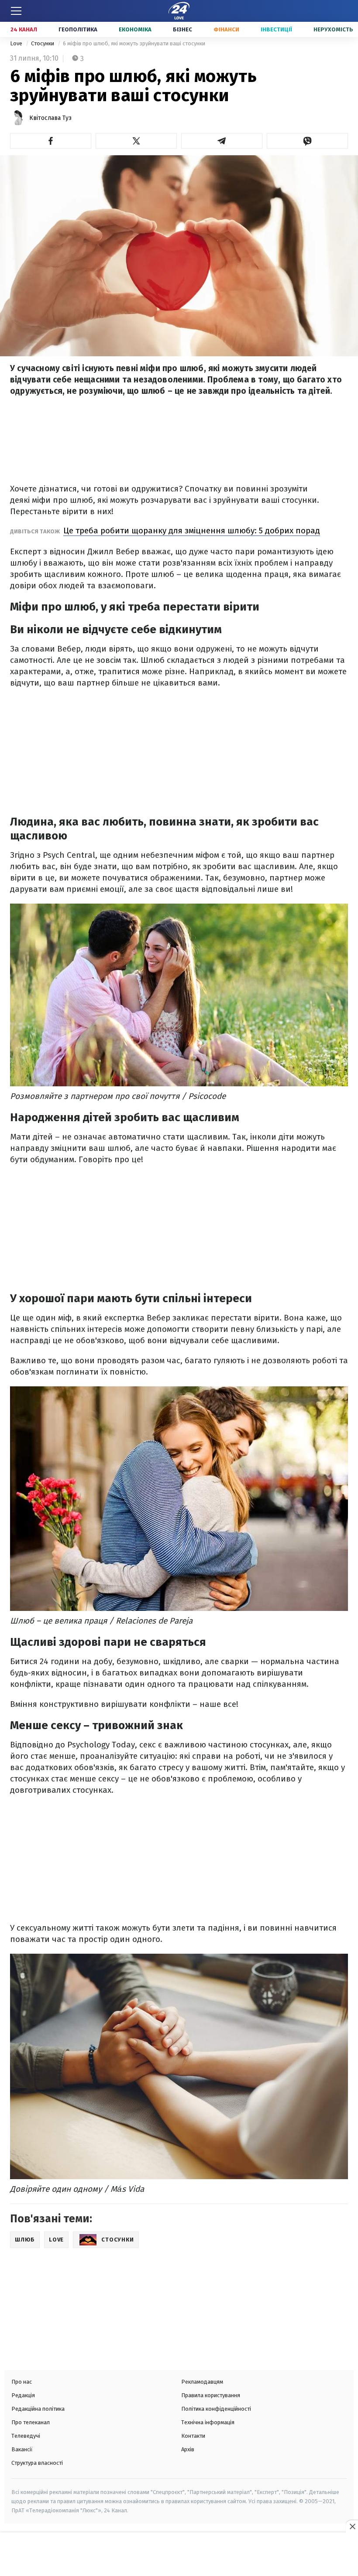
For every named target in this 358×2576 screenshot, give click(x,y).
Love (17, 43)
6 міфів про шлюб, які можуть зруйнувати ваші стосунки (134, 43)
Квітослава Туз (50, 118)
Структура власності (37, 2463)
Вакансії (22, 2449)
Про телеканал (31, 2422)
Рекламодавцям (202, 2382)
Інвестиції (276, 29)
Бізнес (182, 29)
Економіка (135, 29)
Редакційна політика (38, 2409)
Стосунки (43, 43)
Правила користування (211, 2395)
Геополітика (78, 29)
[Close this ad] (352, 2526)
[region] (179, 2555)
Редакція (23, 2395)
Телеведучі (26, 2436)
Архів (188, 2449)
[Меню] (16, 11)
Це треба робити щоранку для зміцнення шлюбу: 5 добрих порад (192, 531)
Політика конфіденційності (216, 2409)
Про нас (22, 2382)
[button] (51, 141)
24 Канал (24, 29)
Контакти (193, 2436)
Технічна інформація (208, 2422)
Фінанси (226, 29)
